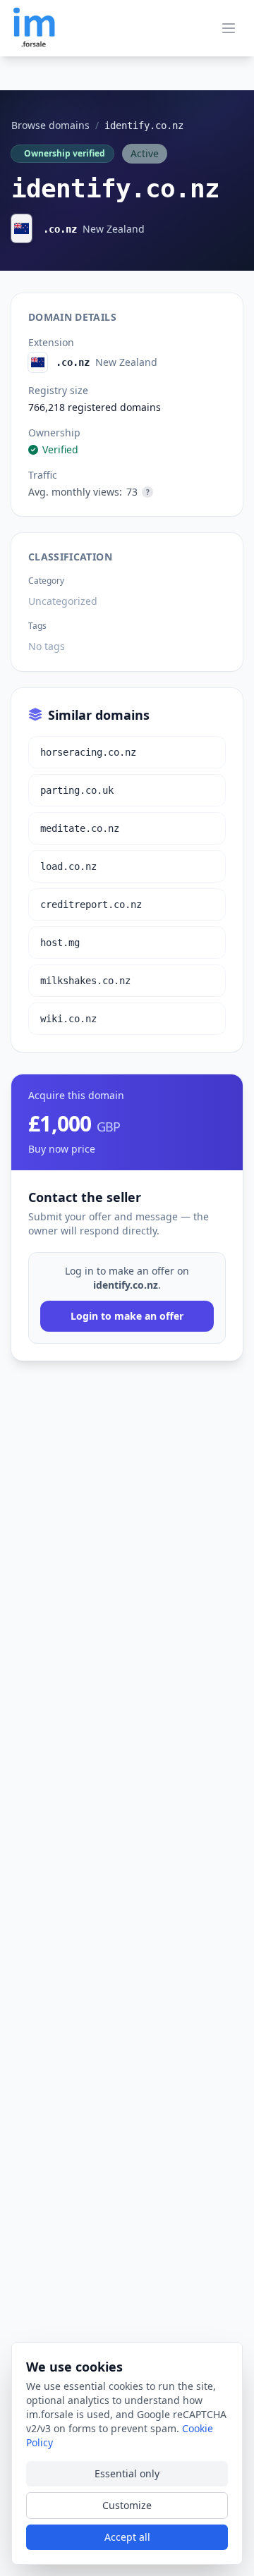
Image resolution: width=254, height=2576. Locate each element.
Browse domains (50, 125)
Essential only (127, 2473)
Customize (127, 2505)
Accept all (127, 2537)
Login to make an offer (127, 1316)
